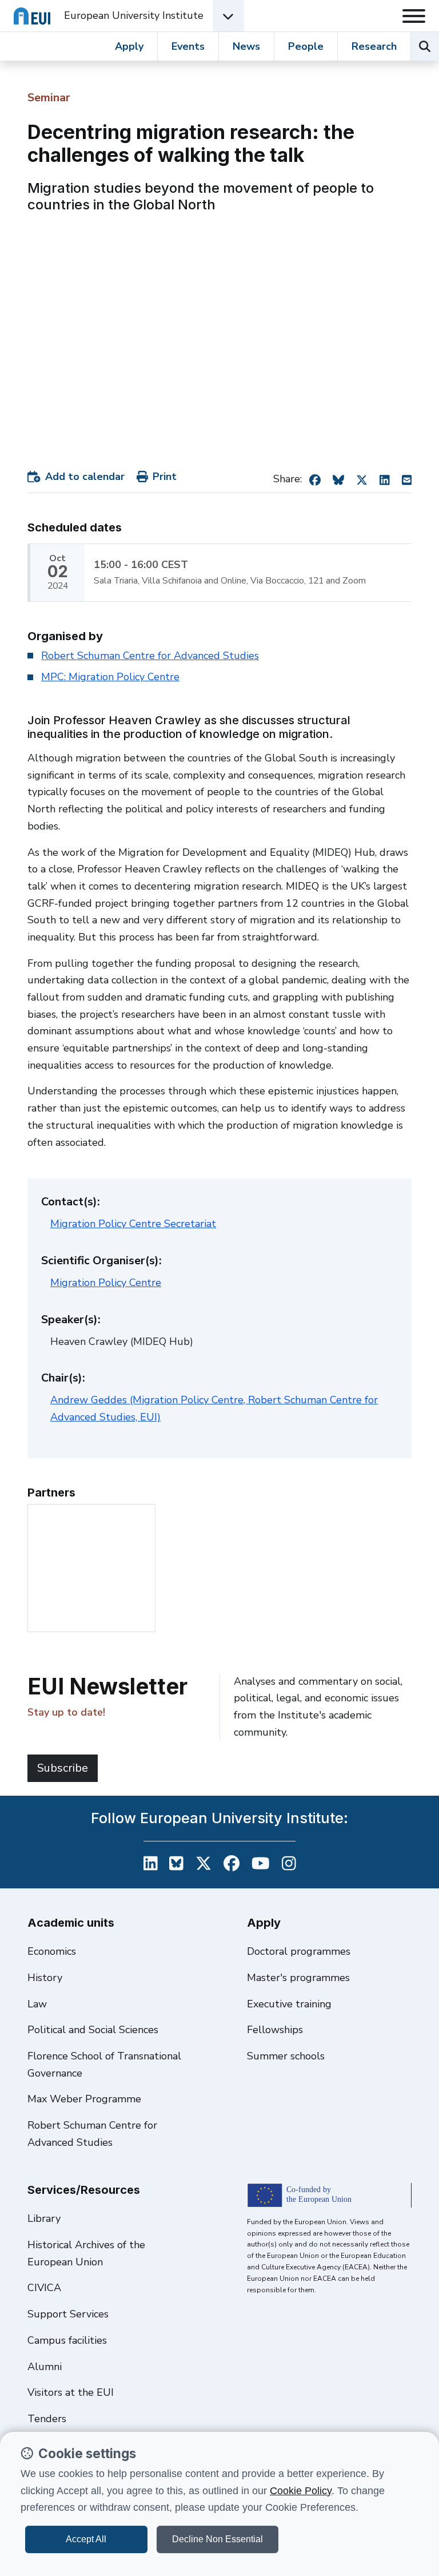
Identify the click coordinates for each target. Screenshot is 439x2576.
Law (37, 2004)
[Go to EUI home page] (32, 16)
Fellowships (275, 2030)
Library (44, 2218)
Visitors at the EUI (71, 2392)
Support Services (68, 2314)
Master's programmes (298, 1978)
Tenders (47, 2419)
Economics (52, 1951)
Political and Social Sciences (93, 2030)
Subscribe (63, 1768)
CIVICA (44, 2288)
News (246, 46)
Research (374, 46)
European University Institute (134, 15)
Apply (129, 46)
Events (188, 46)
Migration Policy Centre (106, 1283)
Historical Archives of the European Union (86, 2253)
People (306, 46)
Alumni (45, 2367)
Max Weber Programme (84, 2099)
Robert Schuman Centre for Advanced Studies (150, 656)
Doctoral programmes (299, 1951)
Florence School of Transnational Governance (104, 2065)
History (45, 1978)
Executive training (289, 2004)
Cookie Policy (301, 2491)
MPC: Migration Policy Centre (110, 677)
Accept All (86, 2539)
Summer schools (286, 2056)
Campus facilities (67, 2340)
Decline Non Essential (217, 2539)
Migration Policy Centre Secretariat (133, 1224)
